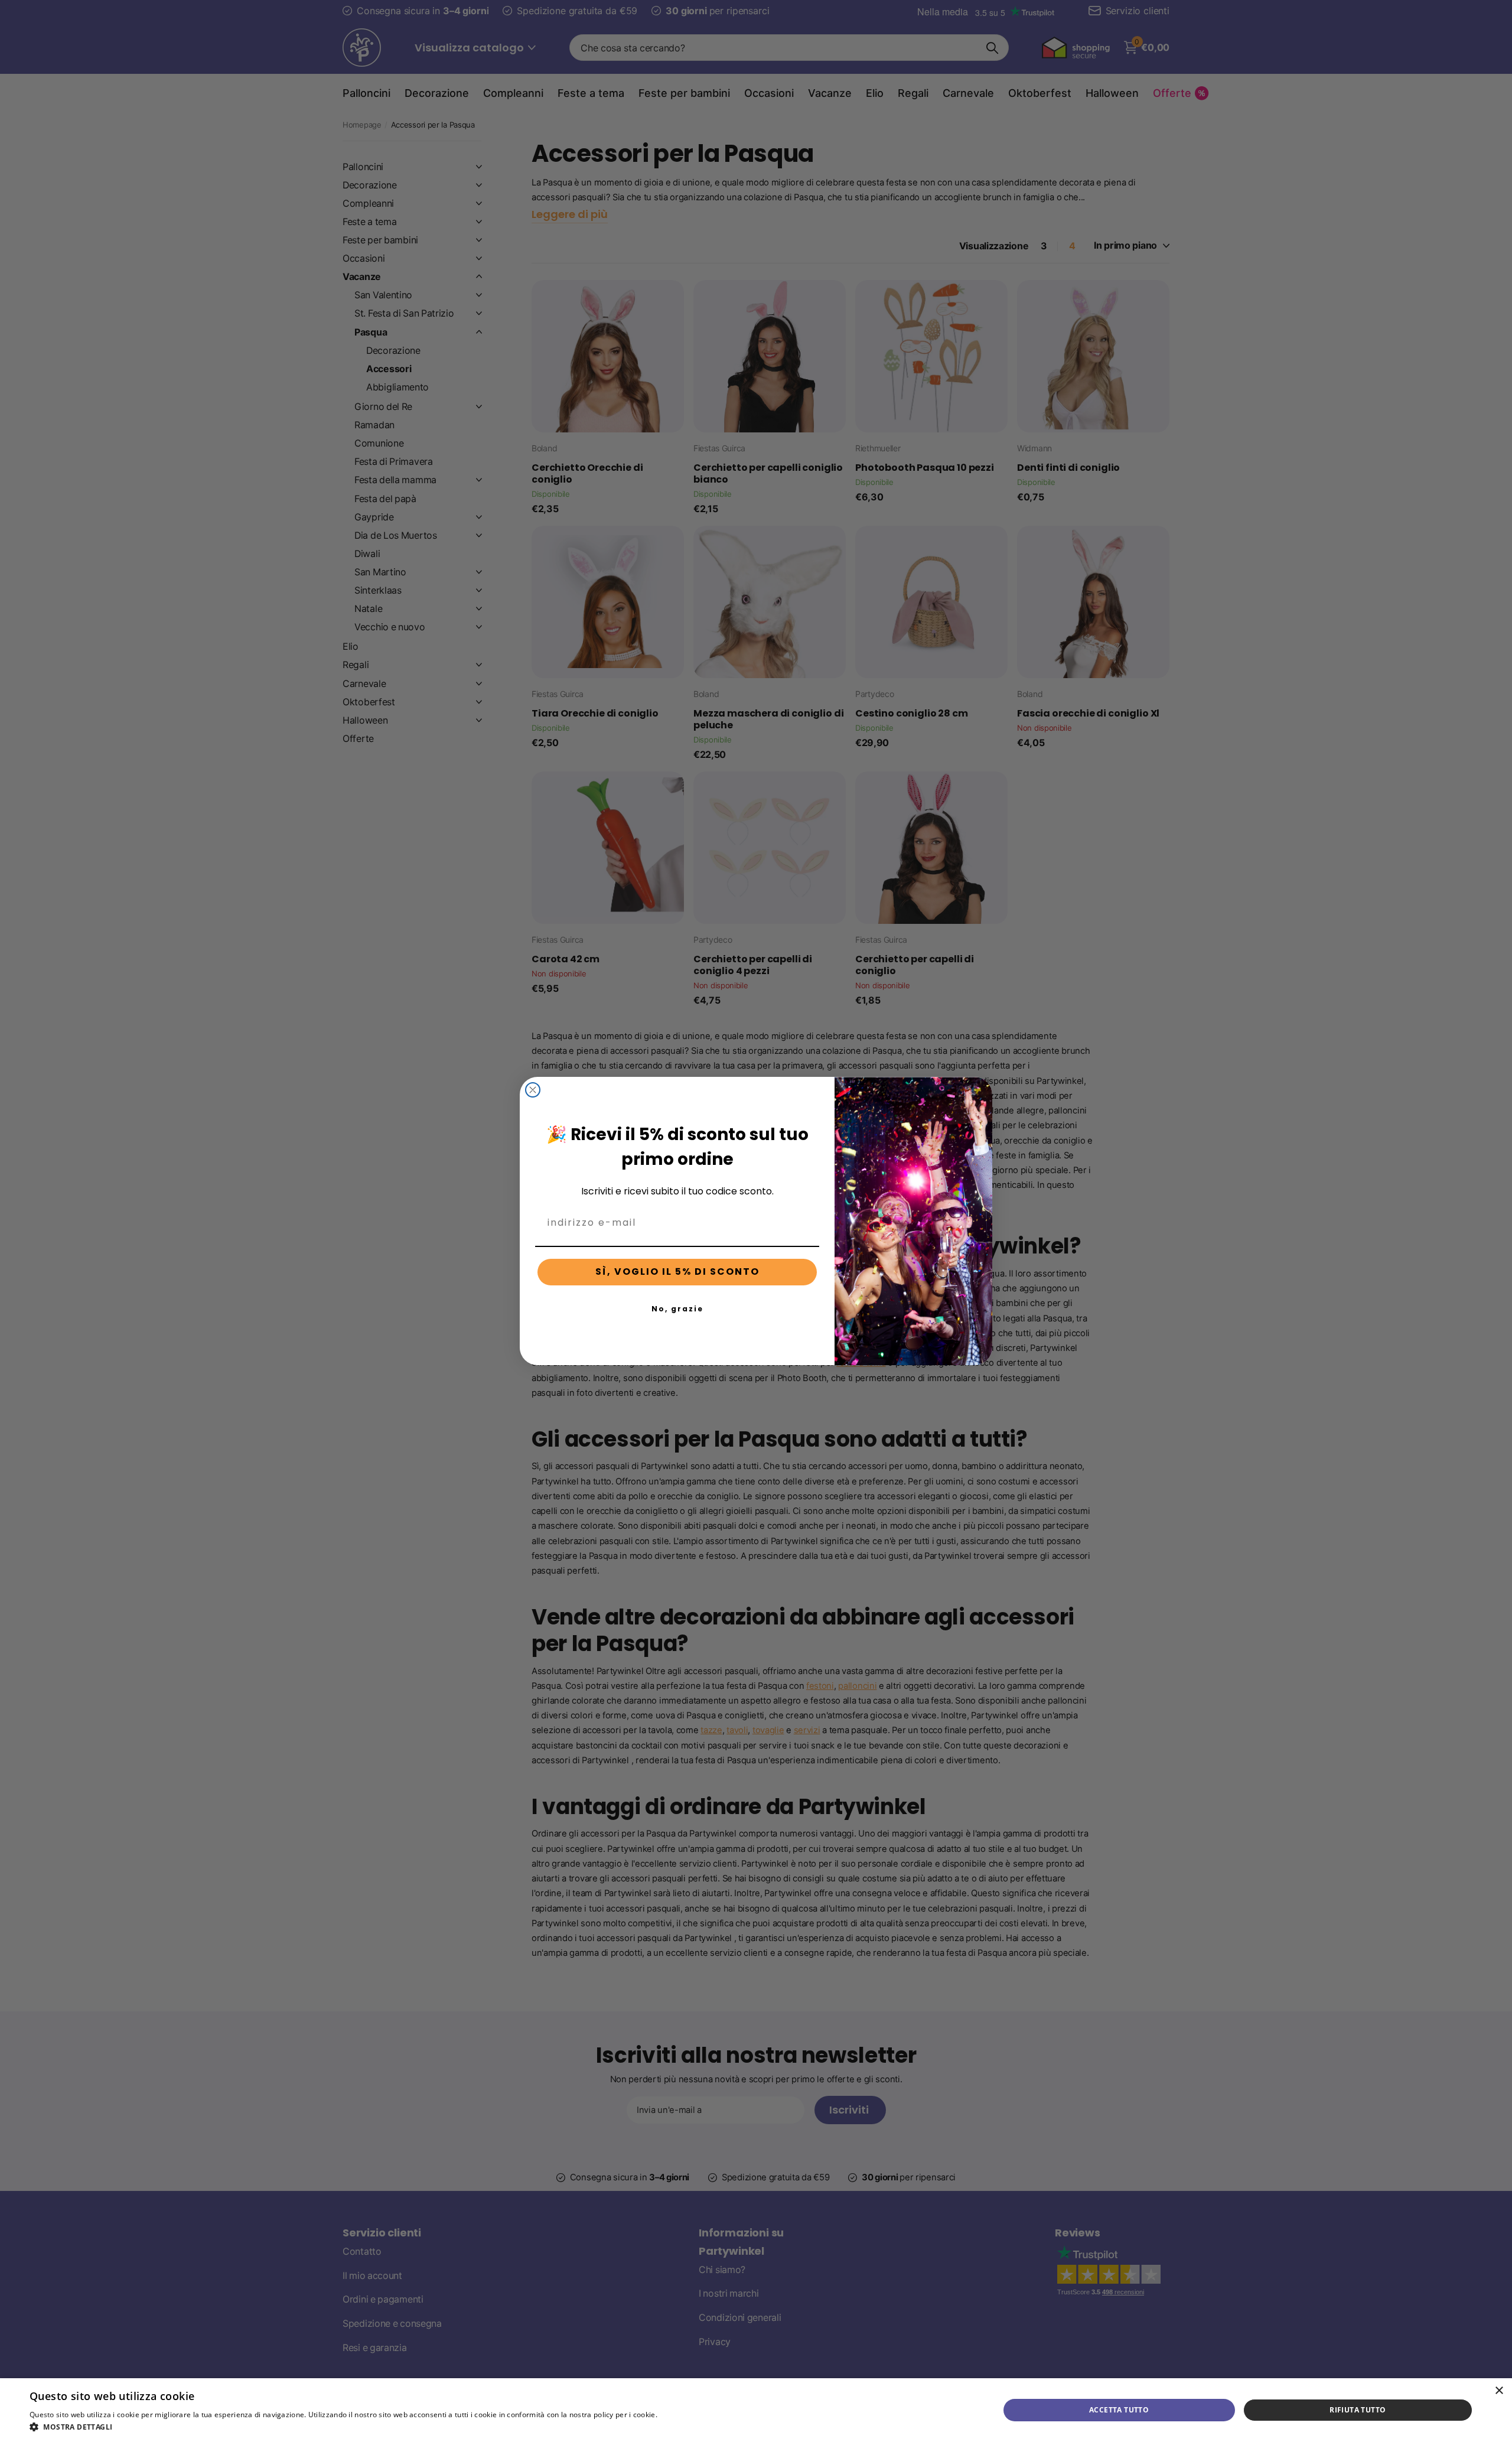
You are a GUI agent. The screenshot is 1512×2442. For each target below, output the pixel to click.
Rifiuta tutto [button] (1358, 2410)
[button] (364, 2427)
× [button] (1499, 2391)
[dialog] (756, 2410)
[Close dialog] (533, 1090)
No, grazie (677, 1309)
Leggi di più (679, 2415)
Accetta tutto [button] (1119, 2410)
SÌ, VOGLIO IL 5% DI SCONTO (677, 1272)
